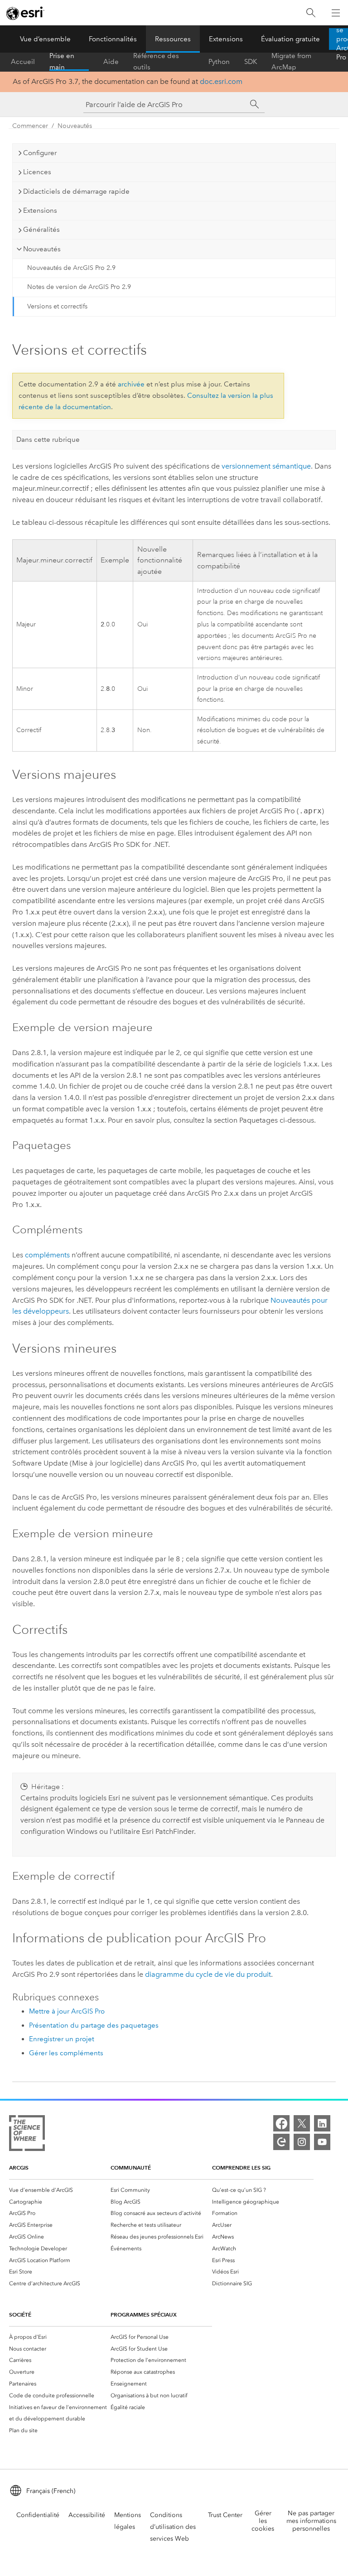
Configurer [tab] (40, 153)
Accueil (23, 62)
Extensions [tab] (40, 210)
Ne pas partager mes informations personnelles (311, 2521)
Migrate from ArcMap (291, 62)
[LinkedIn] (322, 2123)
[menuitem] (60, 2190)
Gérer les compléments (66, 2053)
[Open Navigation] (336, 13)
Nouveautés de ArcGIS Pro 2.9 (71, 268)
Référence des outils (156, 62)
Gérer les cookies (263, 2521)
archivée (131, 384)
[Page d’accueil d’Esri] (25, 13)
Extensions (226, 39)
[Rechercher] (311, 13)
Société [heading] (20, 2314)
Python (219, 62)
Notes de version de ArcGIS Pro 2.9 (79, 287)
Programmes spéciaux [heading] (144, 2314)
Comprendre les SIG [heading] (241, 2168)
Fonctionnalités (113, 39)
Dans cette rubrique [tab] (48, 440)
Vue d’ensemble (45, 39)
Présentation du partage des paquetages (94, 2025)
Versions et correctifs (57, 306)
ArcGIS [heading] (19, 2168)
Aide (111, 62)
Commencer (30, 126)
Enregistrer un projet (62, 2039)
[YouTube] (322, 2142)
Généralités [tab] (41, 230)
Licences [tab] (37, 172)
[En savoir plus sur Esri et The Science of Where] (27, 2135)
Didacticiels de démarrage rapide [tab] (76, 191)
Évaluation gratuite (290, 39)
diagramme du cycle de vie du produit (208, 1974)
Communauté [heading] (131, 2168)
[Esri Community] (281, 2142)
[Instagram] (302, 2142)
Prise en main (62, 62)
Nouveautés (75, 126)
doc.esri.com (221, 81)
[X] (302, 2123)
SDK (251, 62)
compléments (47, 1255)
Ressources (173, 39)
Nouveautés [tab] (42, 249)
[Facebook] (281, 2123)
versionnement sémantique (266, 466)
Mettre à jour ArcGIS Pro (67, 2011)
